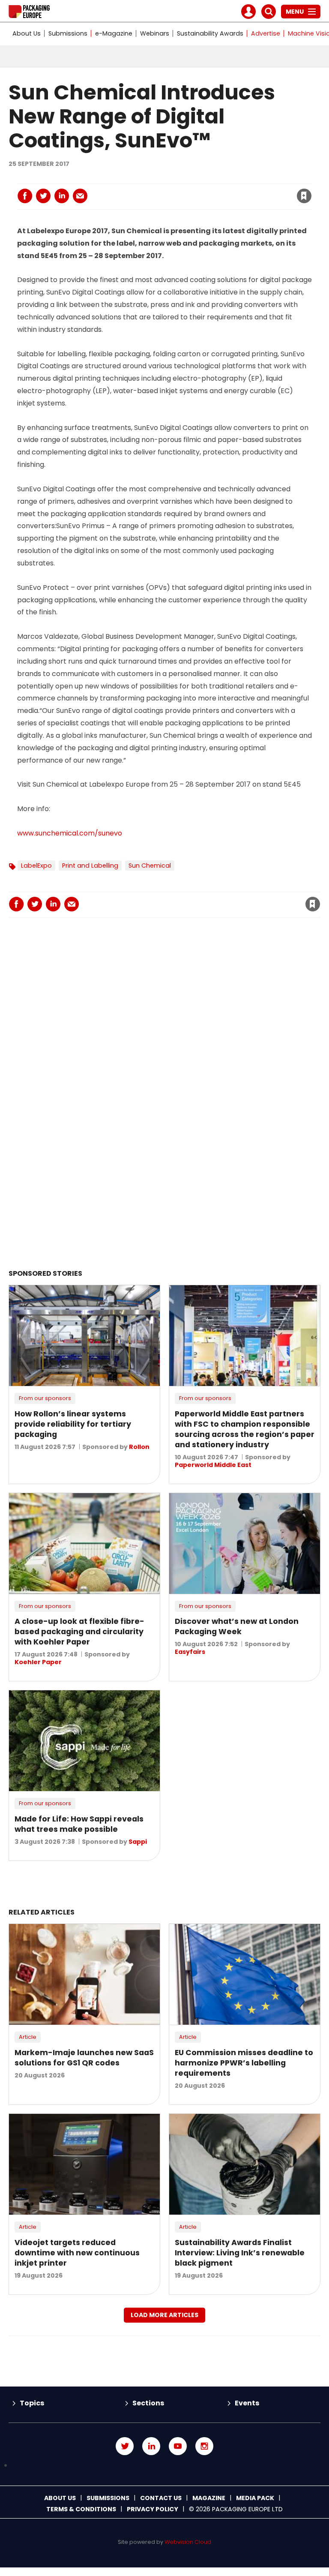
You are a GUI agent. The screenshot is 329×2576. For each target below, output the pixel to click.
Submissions (68, 33)
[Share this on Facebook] (25, 196)
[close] (235, 191)
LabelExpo (36, 866)
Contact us (161, 2498)
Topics (32, 2403)
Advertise (266, 33)
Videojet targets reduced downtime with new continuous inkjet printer (77, 2253)
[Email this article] (80, 196)
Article (28, 2037)
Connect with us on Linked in (151, 2446)
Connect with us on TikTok (164, 2466)
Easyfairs (190, 1652)
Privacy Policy (153, 2509)
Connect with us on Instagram (204, 2446)
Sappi (138, 1842)
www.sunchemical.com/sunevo (70, 833)
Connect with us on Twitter (125, 2446)
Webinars (155, 33)
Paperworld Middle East (213, 1465)
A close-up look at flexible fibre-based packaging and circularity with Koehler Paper (79, 1632)
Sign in (188, 178)
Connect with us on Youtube (178, 2446)
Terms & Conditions (81, 2509)
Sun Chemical (150, 866)
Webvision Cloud (188, 2542)
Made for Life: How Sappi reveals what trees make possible (79, 1824)
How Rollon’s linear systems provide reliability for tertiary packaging (73, 1424)
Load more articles (164, 2315)
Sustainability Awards (210, 33)
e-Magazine (114, 33)
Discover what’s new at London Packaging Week (237, 1626)
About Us (27, 33)
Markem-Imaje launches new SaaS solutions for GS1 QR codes (84, 2058)
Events (247, 2403)
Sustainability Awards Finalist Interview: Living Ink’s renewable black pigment (240, 2253)
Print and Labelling (90, 866)
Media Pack (255, 2498)
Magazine (209, 2498)
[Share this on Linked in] (62, 196)
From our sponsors (45, 1398)
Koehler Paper (38, 1662)
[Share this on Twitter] (43, 196)
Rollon (139, 1447)
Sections (148, 2403)
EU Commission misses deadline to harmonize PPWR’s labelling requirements (244, 2063)
